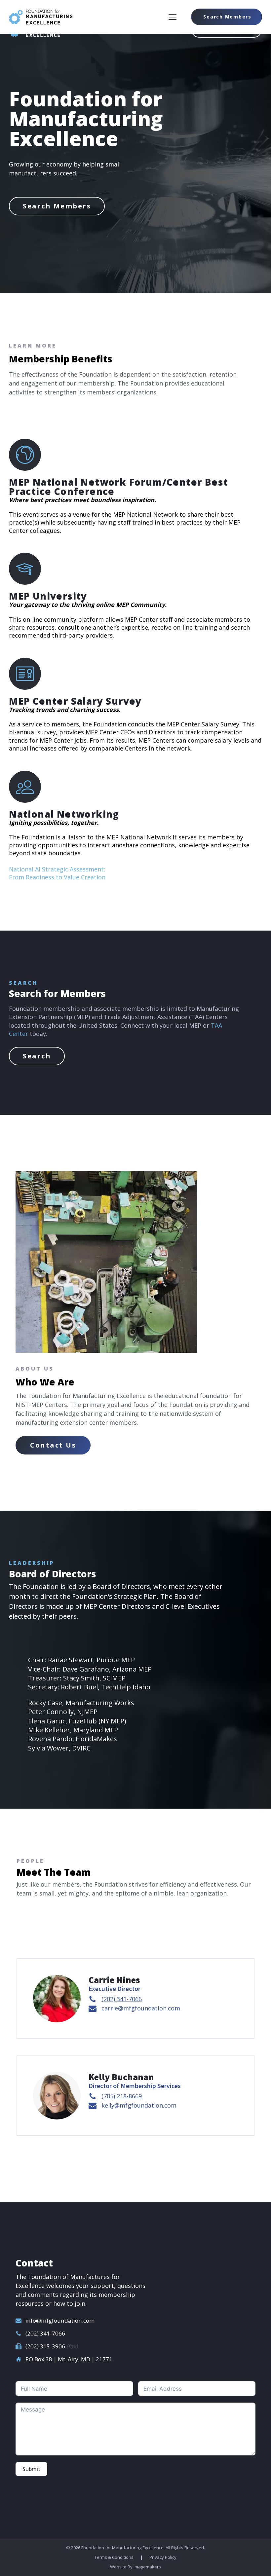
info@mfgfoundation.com (60, 2320)
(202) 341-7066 (45, 2333)
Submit (31, 2469)
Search (37, 1056)
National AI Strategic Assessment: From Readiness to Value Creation (57, 873)
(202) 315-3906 (46, 2346)
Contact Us (53, 1445)
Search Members (227, 17)
